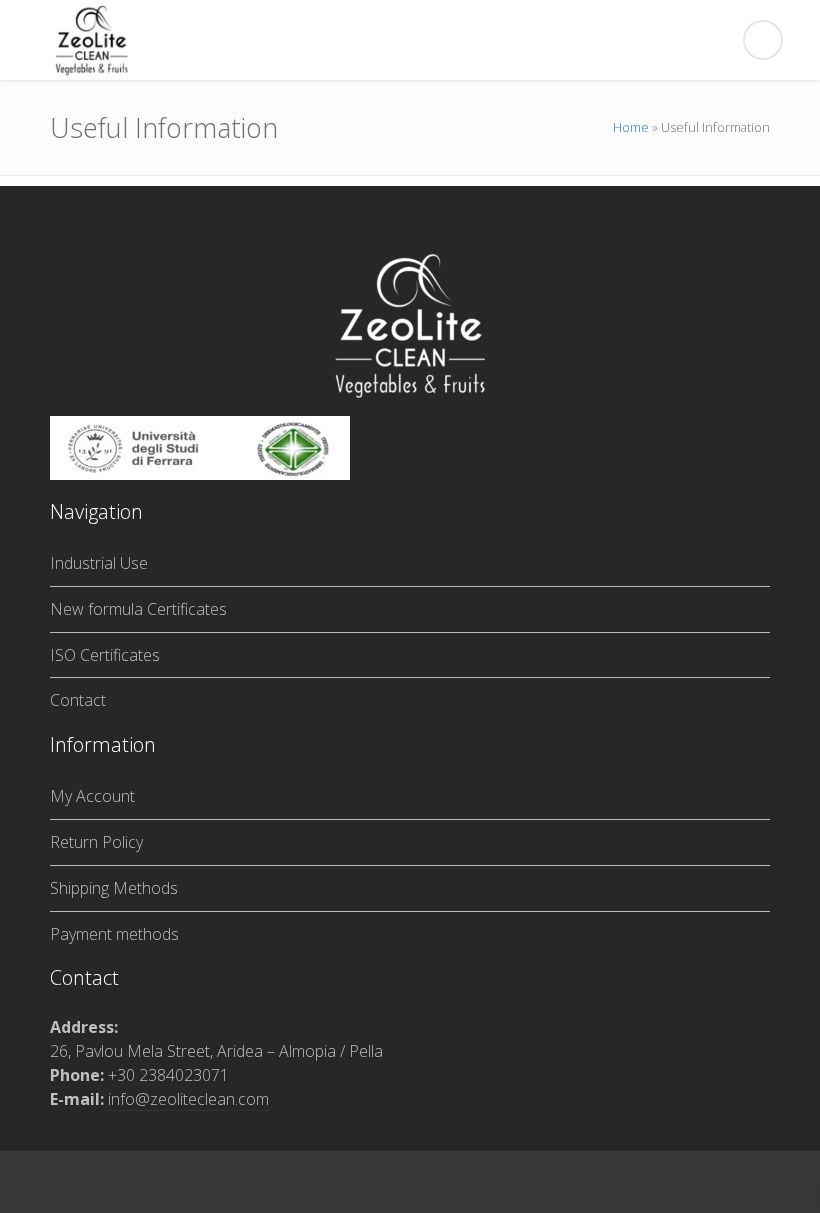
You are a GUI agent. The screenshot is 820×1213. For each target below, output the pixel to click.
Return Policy (96, 842)
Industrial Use (99, 563)
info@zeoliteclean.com (188, 1099)
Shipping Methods (114, 888)
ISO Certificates (105, 655)
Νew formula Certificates (138, 609)
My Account (92, 796)
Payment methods (114, 934)
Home (631, 127)
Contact (78, 700)
